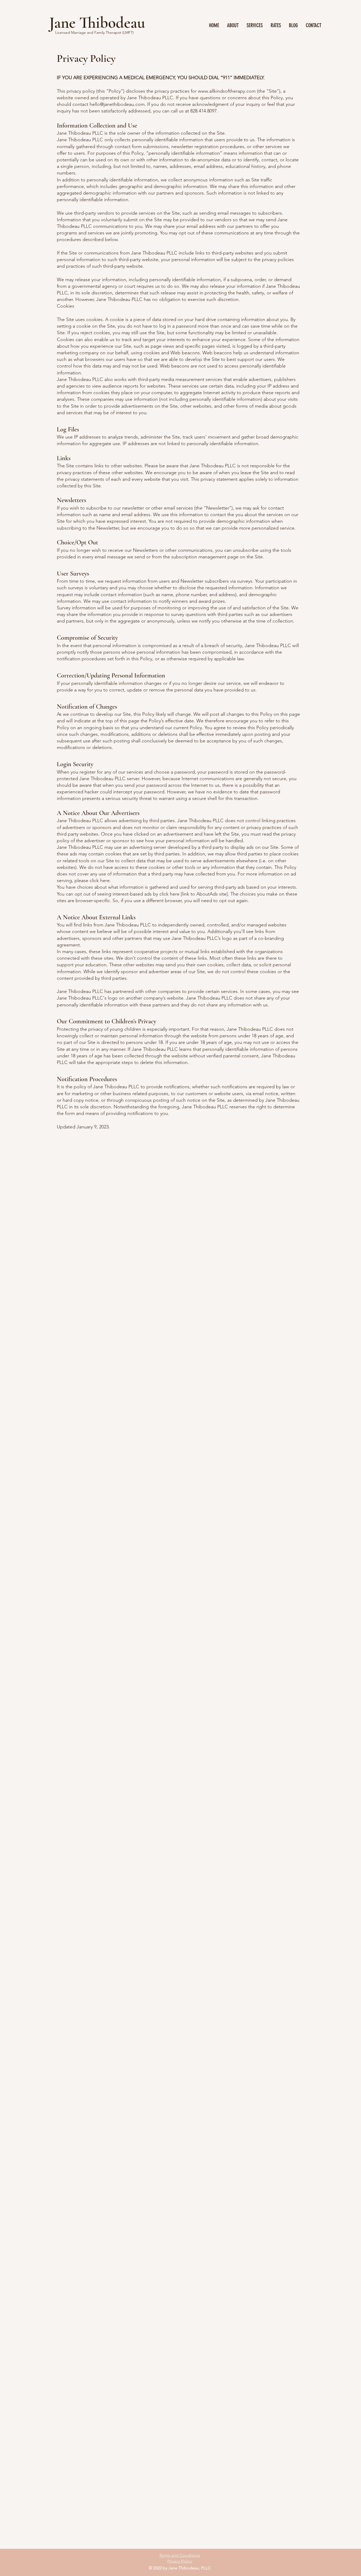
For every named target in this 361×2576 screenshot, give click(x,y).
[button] (255, 25)
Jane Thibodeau (97, 23)
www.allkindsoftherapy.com (227, 91)
